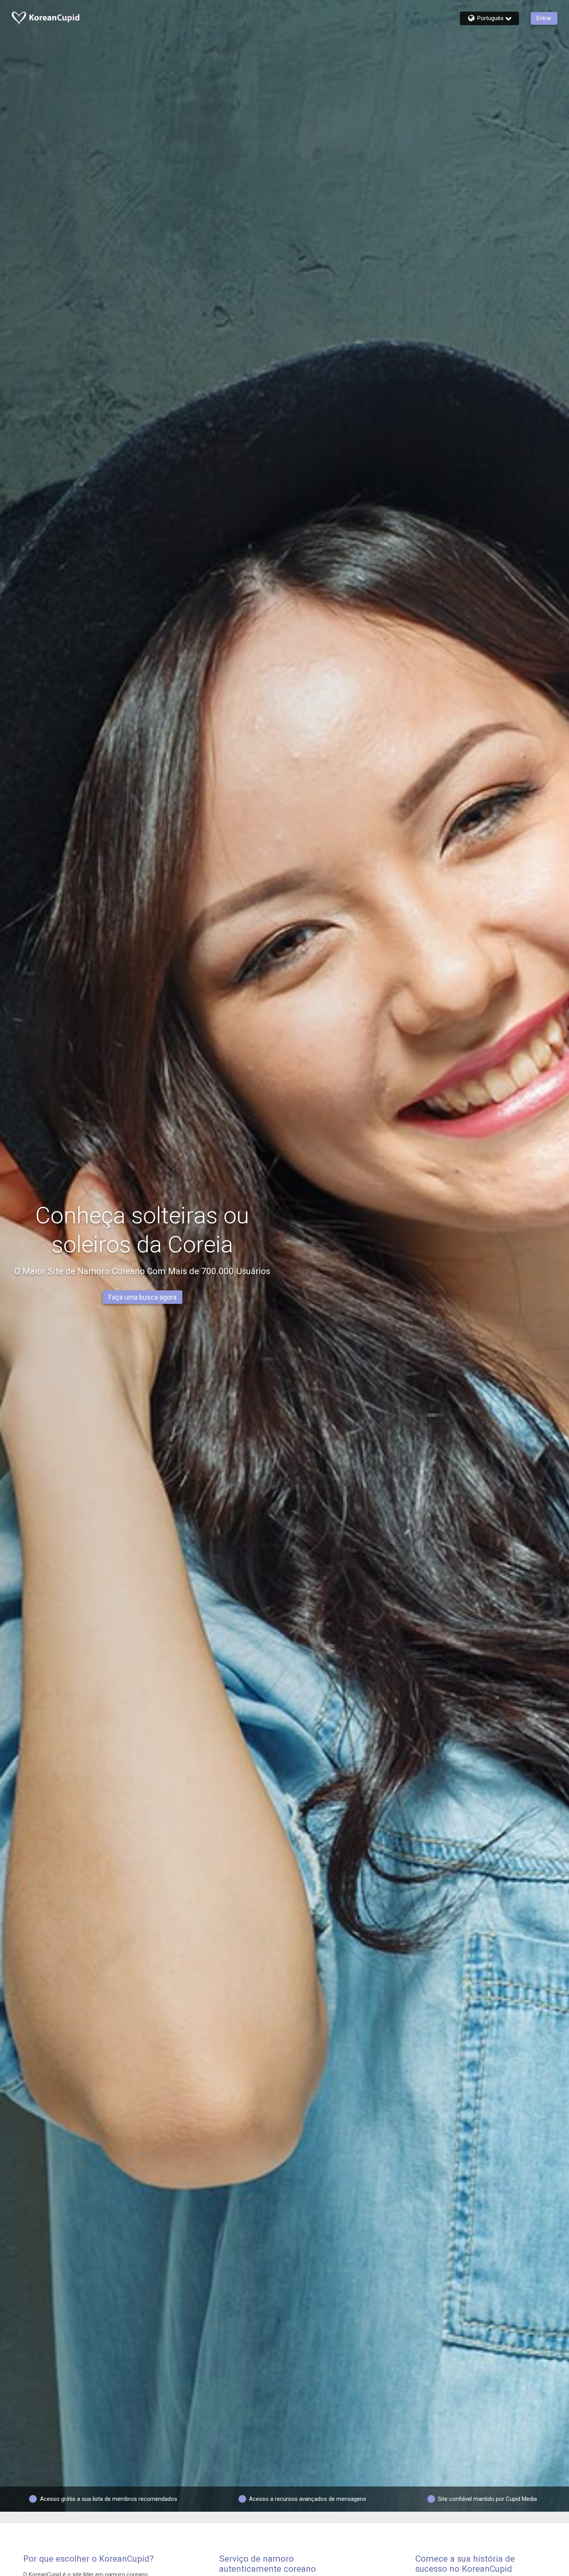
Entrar (544, 18)
